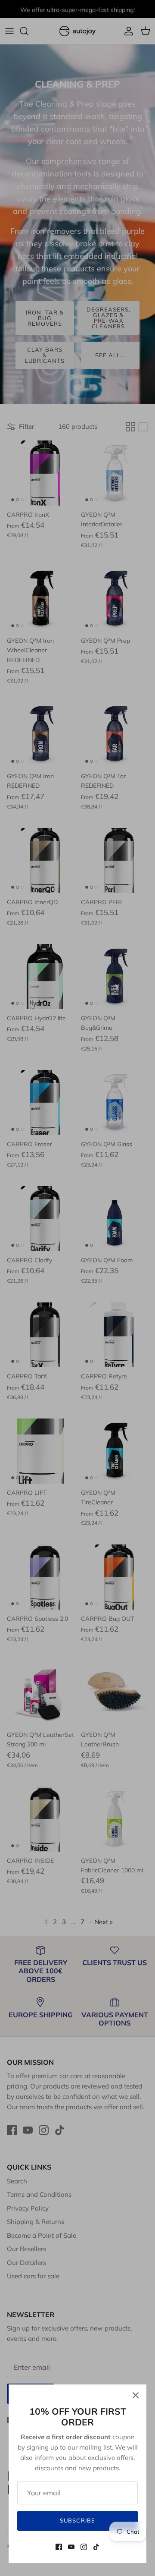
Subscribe (77, 2520)
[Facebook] (59, 2547)
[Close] (136, 2395)
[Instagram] (84, 2547)
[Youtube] (71, 2547)
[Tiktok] (96, 2547)
